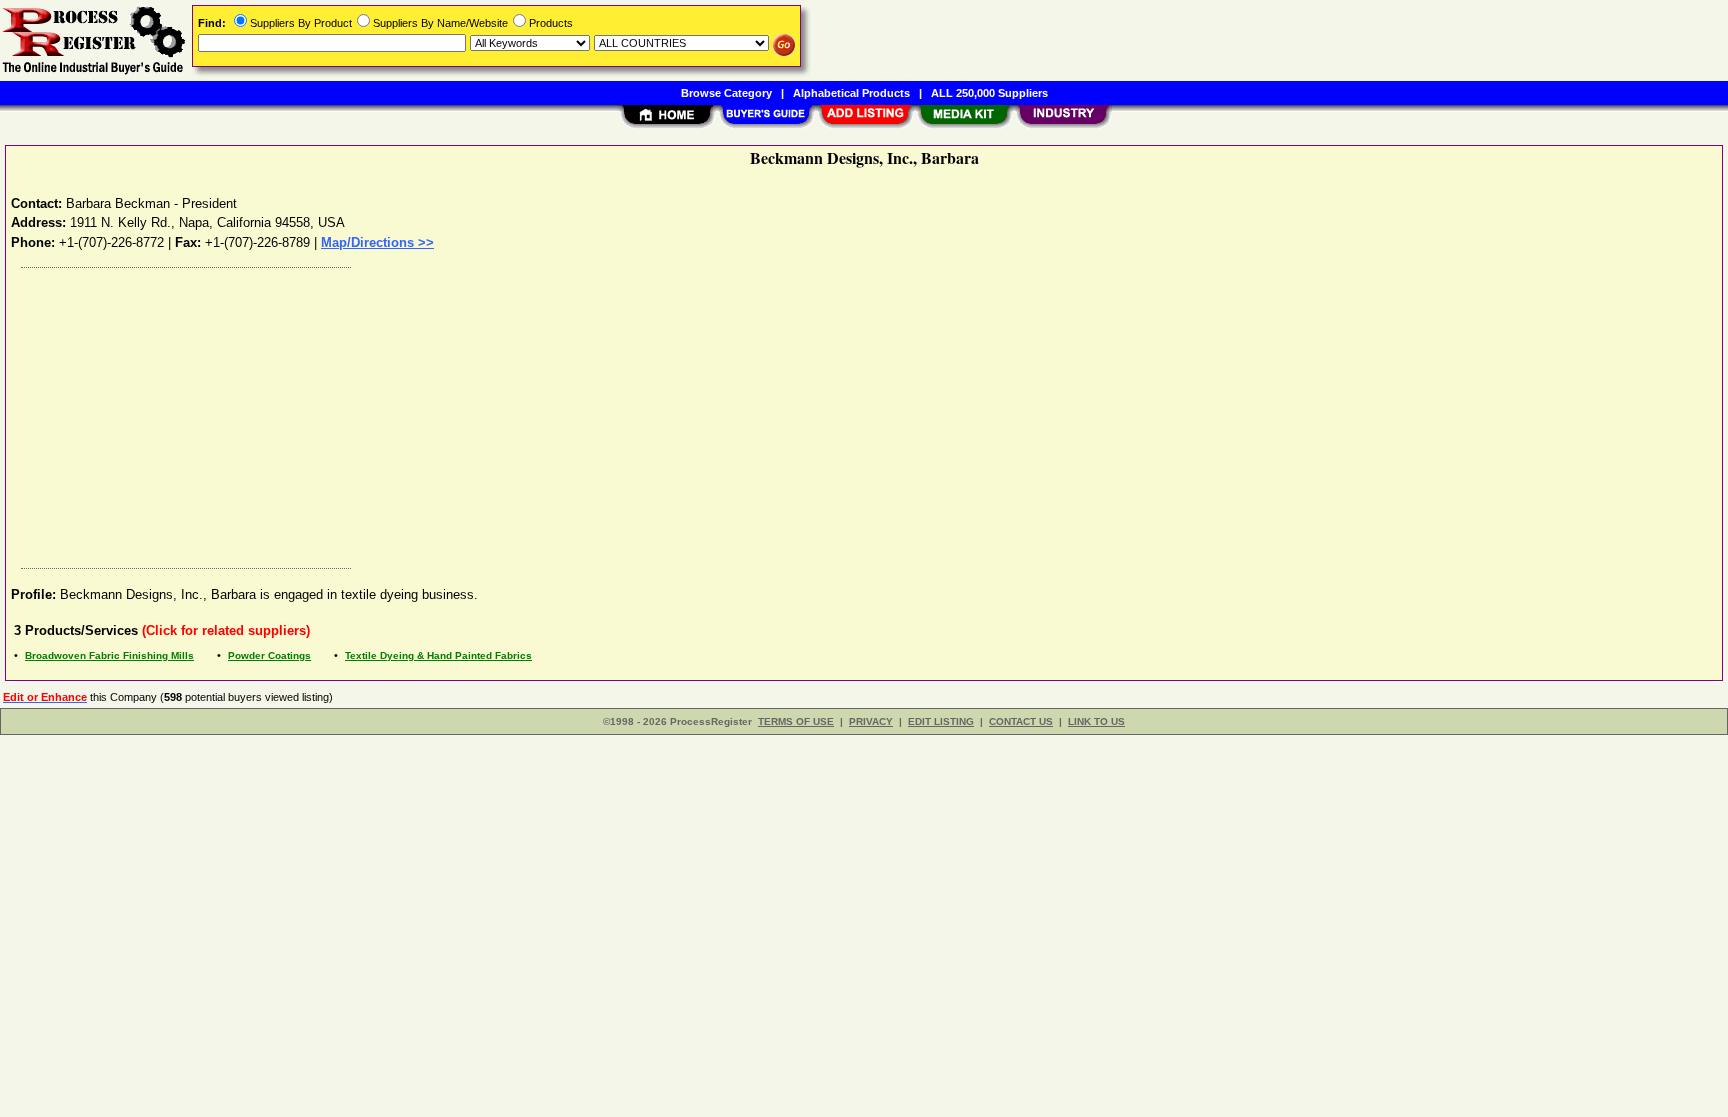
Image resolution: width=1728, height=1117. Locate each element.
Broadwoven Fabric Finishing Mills (109, 655)
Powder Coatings (269, 655)
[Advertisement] (613, 413)
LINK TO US (1096, 721)
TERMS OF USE (796, 721)
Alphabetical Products (851, 93)
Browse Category (726, 93)
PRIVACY (871, 721)
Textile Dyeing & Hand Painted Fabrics (438, 655)
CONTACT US (1021, 721)
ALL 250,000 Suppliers (989, 93)
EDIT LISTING (941, 721)
